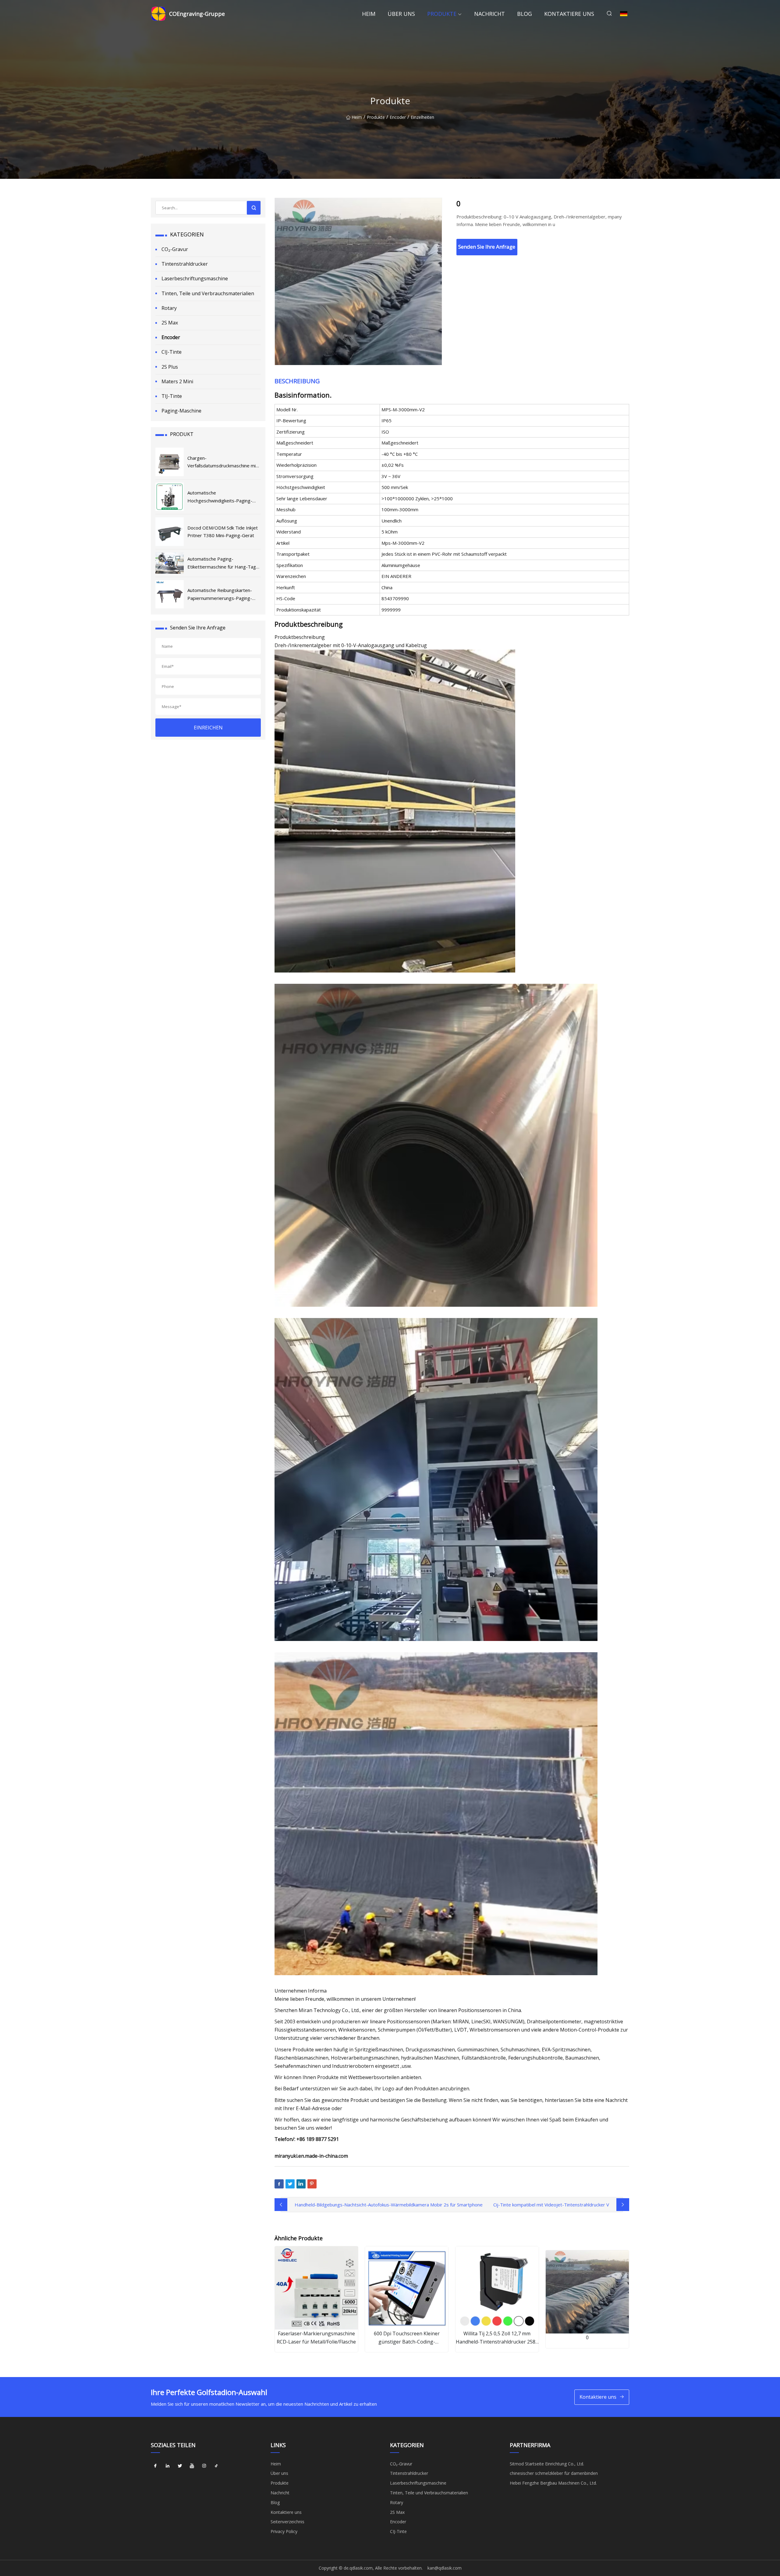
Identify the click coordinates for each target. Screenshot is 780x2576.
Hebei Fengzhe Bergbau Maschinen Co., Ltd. (553, 2483)
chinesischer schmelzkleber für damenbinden (554, 2473)
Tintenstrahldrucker (185, 264)
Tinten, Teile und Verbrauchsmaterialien (208, 293)
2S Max (170, 323)
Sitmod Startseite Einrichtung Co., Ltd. (547, 2464)
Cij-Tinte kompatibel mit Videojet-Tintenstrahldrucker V (551, 2205)
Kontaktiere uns (569, 14)
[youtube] (192, 2466)
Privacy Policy (284, 2531)
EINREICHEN (208, 728)
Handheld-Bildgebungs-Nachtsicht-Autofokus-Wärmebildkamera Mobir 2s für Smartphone (389, 2205)
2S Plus (170, 367)
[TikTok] (216, 2466)
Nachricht (489, 14)
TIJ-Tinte (172, 396)
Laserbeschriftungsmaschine (195, 278)
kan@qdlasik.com (445, 2568)
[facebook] (155, 2466)
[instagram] (204, 2466)
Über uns (401, 14)
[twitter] (180, 2466)
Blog (525, 14)
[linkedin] (168, 2466)
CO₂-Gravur (175, 249)
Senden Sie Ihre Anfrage (487, 247)
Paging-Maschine (181, 411)
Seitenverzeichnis (287, 2522)
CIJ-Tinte (172, 352)
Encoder (398, 117)
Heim (369, 14)
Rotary (169, 308)
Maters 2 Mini (177, 381)
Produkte (442, 14)
